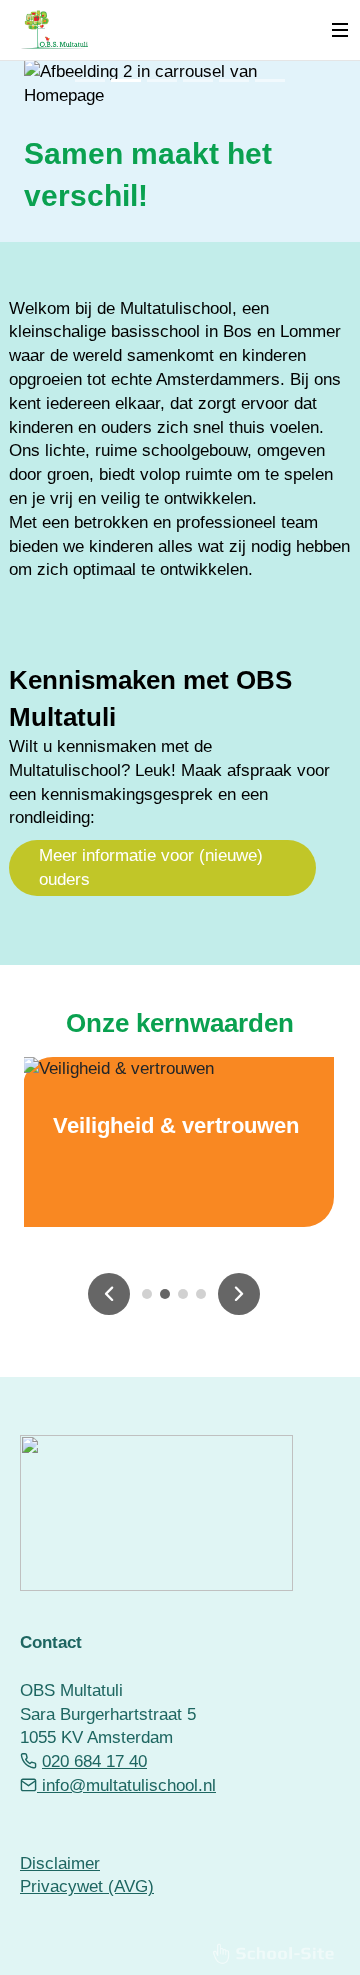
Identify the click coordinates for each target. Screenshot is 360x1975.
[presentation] (109, 1294)
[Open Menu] (340, 30)
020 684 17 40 (94, 1761)
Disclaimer (60, 1863)
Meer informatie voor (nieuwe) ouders (151, 867)
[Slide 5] (234, 80)
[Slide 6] (270, 80)
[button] (147, 1294)
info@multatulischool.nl (126, 1785)
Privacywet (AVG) (87, 1886)
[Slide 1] (90, 80)
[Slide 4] (198, 80)
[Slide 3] (162, 80)
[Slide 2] (126, 80)
